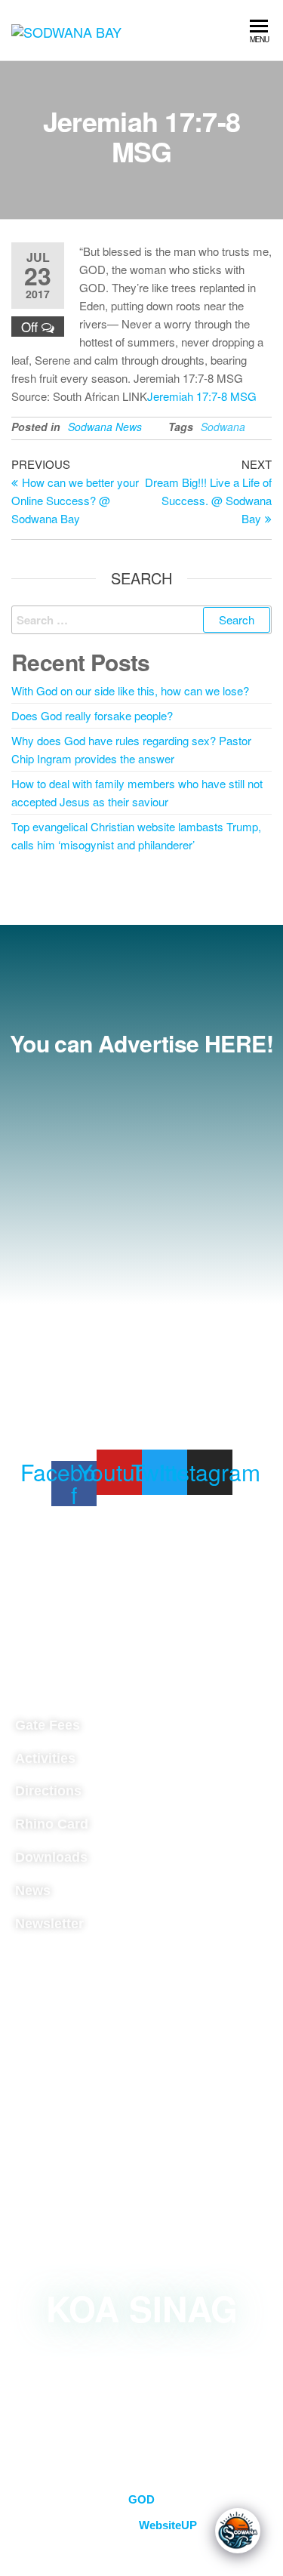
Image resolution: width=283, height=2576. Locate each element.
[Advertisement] (141, 1218)
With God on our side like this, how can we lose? (130, 690)
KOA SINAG (142, 2308)
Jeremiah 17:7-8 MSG (202, 396)
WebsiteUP (168, 2525)
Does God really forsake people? (92, 715)
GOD (141, 2499)
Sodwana (223, 427)
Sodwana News (105, 427)
